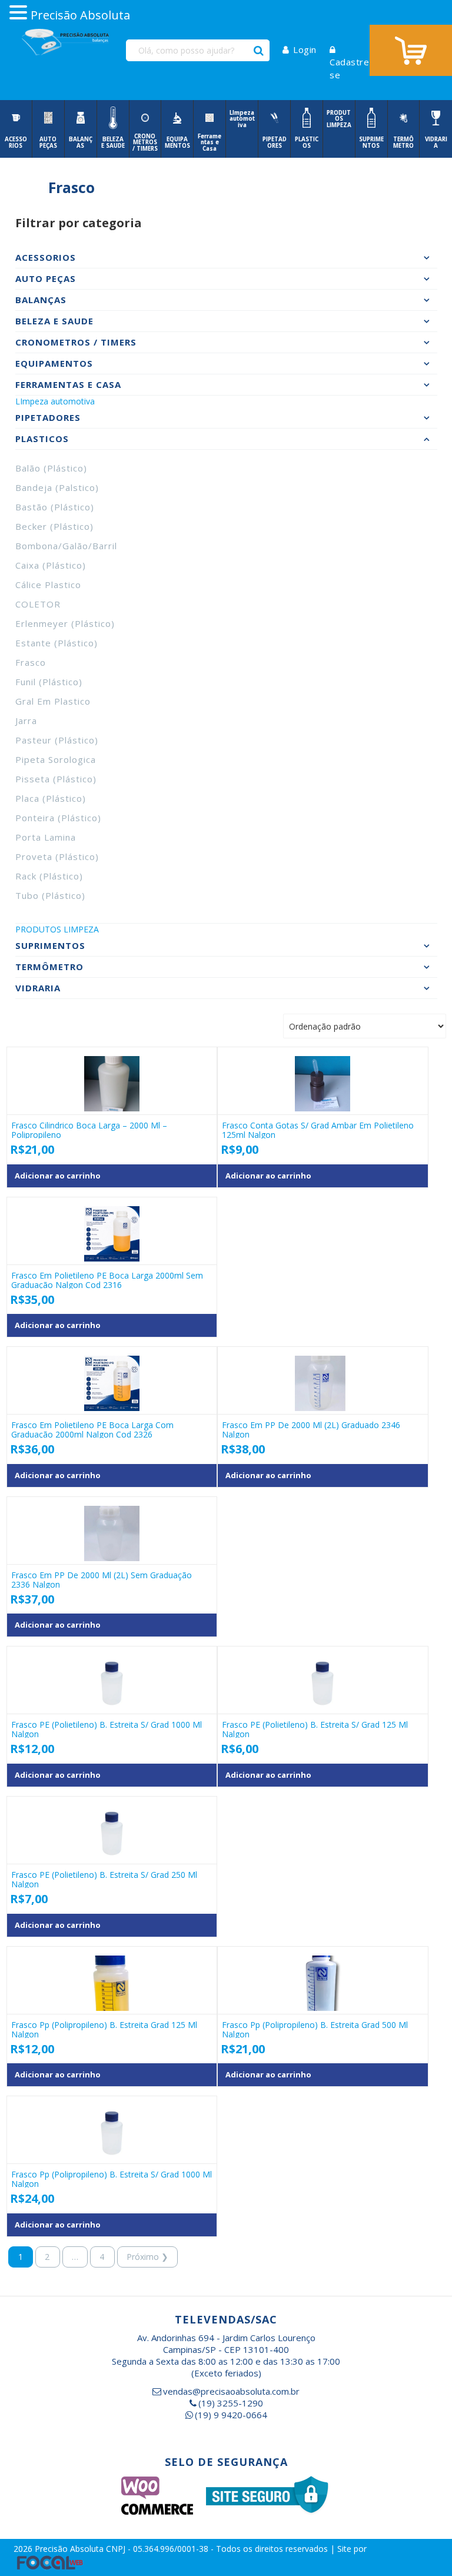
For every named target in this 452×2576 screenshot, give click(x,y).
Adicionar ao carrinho (58, 1176)
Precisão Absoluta (70, 2549)
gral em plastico (53, 701)
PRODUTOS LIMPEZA (57, 929)
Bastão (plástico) (55, 507)
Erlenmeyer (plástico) (65, 623)
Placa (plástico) (51, 798)
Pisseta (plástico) (56, 779)
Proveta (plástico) (57, 857)
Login (305, 49)
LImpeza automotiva (55, 401)
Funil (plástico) (49, 682)
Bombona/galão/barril (66, 546)
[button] (20, 13)
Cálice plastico (48, 585)
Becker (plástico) (54, 526)
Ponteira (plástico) (58, 818)
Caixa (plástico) (51, 565)
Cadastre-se (351, 68)
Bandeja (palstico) (57, 487)
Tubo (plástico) (50, 895)
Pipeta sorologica (56, 759)
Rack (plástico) (49, 876)
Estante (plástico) (56, 643)
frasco (31, 662)
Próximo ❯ (147, 2257)
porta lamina (46, 837)
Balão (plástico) (51, 468)
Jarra (26, 721)
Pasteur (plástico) (57, 740)
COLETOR (38, 604)
